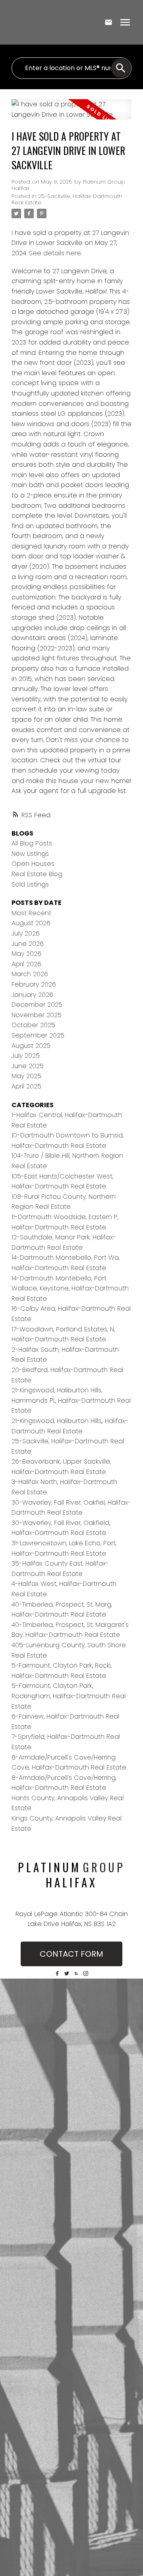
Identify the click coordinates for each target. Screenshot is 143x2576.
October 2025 (33, 1025)
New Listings (30, 854)
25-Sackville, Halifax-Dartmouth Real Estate (67, 199)
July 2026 (26, 933)
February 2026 (34, 984)
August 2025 (31, 1046)
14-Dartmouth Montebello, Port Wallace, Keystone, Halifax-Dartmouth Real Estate (70, 1288)
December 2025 (37, 1005)
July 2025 (26, 1056)
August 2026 (31, 923)
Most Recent (31, 913)
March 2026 (30, 974)
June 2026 (28, 944)
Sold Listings (30, 884)
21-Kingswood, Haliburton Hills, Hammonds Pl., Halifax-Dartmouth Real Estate (71, 1400)
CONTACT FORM (71, 1954)
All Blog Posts (32, 843)
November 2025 (37, 1015)
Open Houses (33, 864)
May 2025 (26, 1076)
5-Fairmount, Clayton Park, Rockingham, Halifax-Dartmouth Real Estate (69, 1696)
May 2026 (26, 954)
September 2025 (38, 1035)
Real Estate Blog (37, 874)
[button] (57, 1973)
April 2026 (26, 964)
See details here (55, 253)
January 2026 (32, 995)
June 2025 (28, 1066)
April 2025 (26, 1086)
